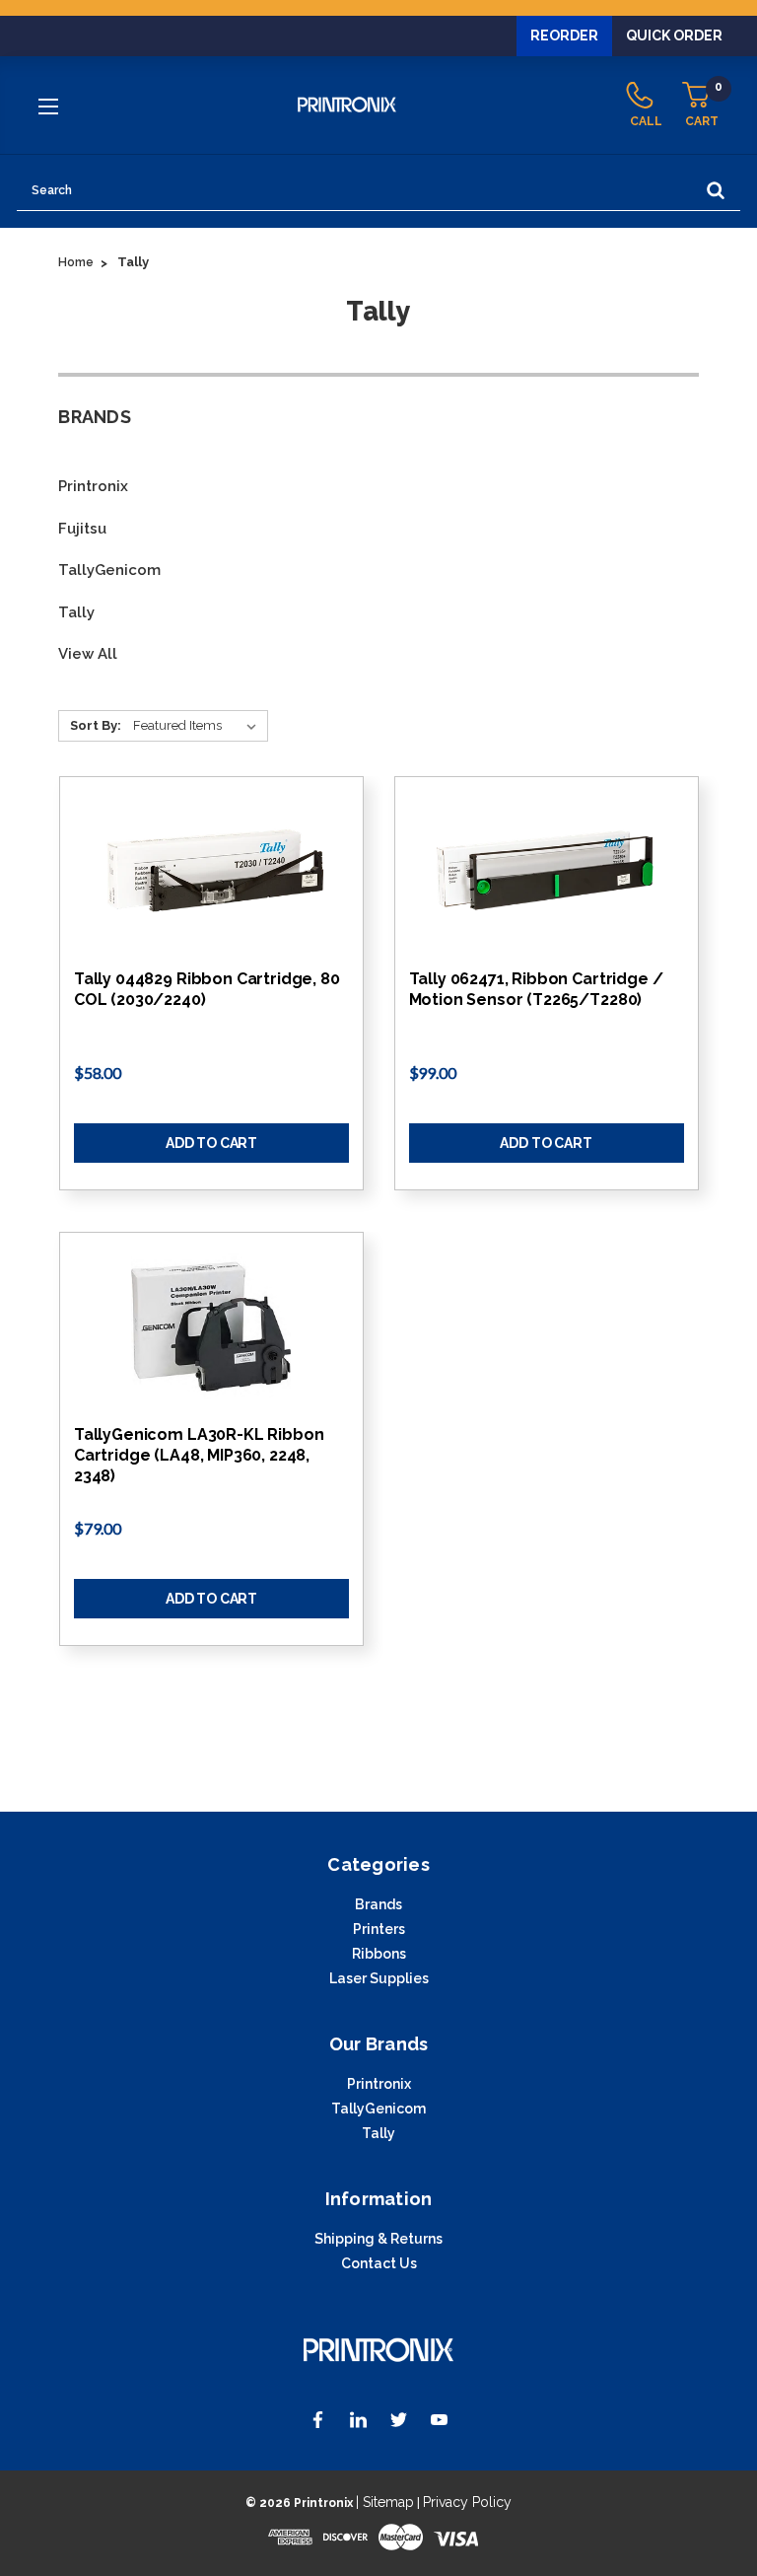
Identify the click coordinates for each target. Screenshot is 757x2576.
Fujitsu (82, 529)
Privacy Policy (467, 2502)
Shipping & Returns (378, 2239)
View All (88, 654)
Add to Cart (211, 1143)
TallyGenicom (109, 570)
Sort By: (96, 725)
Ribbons (379, 1954)
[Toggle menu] (50, 106)
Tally (76, 612)
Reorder (564, 36)
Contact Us (379, 2263)
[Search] (716, 191)
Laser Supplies (379, 1978)
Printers (379, 1929)
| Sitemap (385, 2502)
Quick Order (674, 36)
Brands (378, 1904)
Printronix (93, 486)
